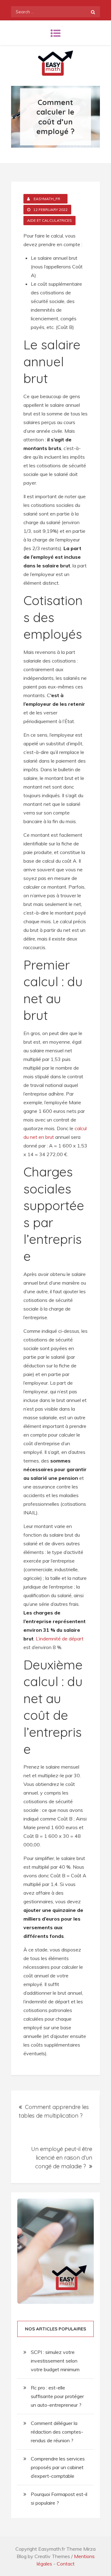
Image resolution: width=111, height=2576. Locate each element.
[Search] (93, 12)
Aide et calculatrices (49, 220)
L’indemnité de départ (60, 1639)
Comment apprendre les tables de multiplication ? (54, 2111)
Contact (66, 2564)
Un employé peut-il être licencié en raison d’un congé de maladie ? (62, 2158)
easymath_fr (47, 199)
